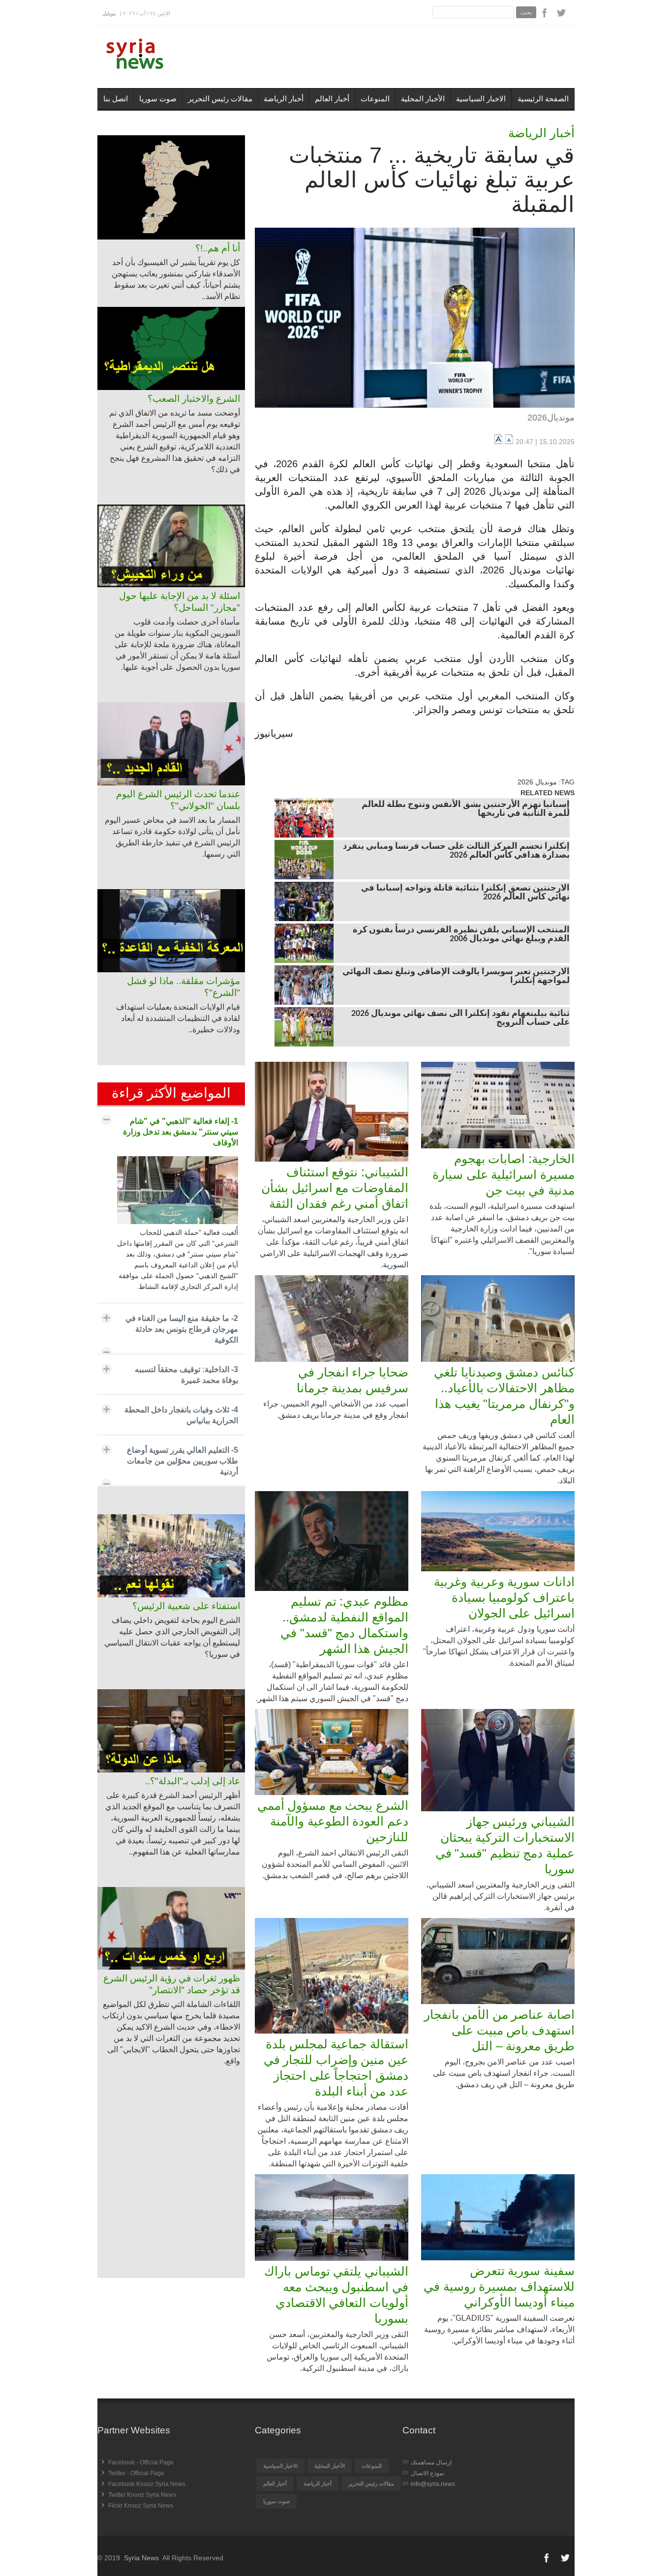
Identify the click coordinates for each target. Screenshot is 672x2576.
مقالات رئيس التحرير (220, 99)
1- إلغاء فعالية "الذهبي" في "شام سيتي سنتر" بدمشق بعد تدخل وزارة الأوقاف (181, 1132)
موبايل (109, 14)
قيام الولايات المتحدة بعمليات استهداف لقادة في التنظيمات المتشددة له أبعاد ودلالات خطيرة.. (178, 1018)
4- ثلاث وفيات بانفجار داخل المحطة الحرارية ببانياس (181, 1415)
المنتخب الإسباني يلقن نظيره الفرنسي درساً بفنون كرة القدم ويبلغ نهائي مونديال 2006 (461, 935)
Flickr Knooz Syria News (141, 2506)
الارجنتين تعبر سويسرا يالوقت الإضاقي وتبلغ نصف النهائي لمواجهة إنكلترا (456, 977)
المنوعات (375, 99)
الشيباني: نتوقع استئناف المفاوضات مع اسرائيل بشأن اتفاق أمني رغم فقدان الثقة (335, 1188)
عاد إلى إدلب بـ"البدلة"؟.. (193, 1781)
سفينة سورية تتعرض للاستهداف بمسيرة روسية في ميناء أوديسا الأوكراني (499, 2286)
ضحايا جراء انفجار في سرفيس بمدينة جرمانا (352, 1380)
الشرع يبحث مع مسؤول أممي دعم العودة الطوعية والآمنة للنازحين (333, 1821)
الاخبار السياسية (481, 99)
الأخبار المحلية (423, 99)
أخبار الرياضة (284, 99)
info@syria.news (433, 2484)
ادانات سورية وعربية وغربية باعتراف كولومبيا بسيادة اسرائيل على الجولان (504, 1597)
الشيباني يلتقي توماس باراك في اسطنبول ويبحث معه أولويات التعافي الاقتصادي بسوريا (336, 2295)
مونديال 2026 (537, 782)
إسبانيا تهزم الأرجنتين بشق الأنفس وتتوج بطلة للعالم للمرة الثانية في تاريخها (466, 809)
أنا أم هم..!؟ (218, 248)
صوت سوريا (158, 99)
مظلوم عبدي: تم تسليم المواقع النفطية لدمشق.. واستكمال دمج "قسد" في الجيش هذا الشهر (344, 1625)
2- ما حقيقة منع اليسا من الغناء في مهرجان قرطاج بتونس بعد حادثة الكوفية (182, 1329)
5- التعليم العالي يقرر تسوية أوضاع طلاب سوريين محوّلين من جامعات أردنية (183, 1461)
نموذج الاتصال (428, 2473)
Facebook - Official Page (141, 2462)
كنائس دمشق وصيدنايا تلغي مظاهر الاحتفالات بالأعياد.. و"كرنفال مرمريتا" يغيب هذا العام (504, 1396)
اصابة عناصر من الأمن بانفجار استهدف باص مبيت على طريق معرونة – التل (499, 2030)
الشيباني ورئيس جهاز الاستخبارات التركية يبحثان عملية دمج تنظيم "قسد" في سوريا (505, 1845)
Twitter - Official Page (136, 2473)
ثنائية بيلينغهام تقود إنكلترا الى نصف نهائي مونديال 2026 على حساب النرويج (460, 1018)
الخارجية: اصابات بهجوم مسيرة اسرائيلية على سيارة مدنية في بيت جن (504, 1174)
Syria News (141, 2558)
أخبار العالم (332, 99)
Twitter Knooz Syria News (142, 2495)
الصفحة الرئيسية (543, 99)
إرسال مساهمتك (431, 2462)
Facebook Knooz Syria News (147, 2484)
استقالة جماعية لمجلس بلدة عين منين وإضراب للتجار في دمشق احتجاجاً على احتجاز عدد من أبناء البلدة (336, 2067)
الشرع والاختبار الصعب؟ (194, 399)
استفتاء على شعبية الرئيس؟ (186, 1606)
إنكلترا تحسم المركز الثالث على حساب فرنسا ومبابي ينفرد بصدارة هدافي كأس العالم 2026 (456, 851)
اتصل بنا (116, 99)
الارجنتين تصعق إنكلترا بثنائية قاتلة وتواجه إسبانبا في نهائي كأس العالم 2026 (465, 893)
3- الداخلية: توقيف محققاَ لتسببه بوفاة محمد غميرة (186, 1375)
